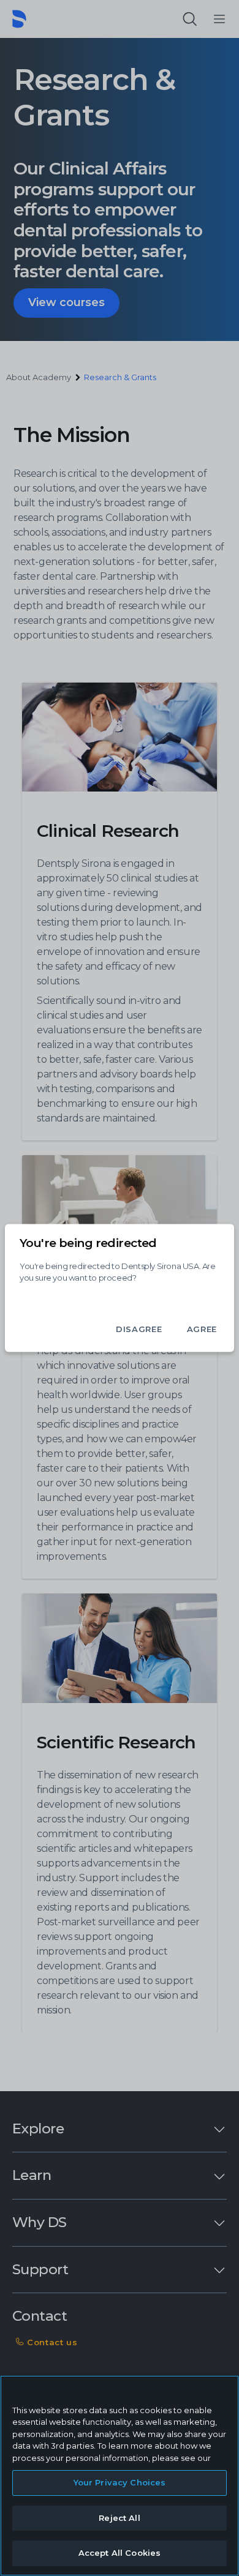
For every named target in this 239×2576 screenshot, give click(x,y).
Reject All (119, 2518)
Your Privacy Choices (120, 2482)
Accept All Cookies (120, 2553)
